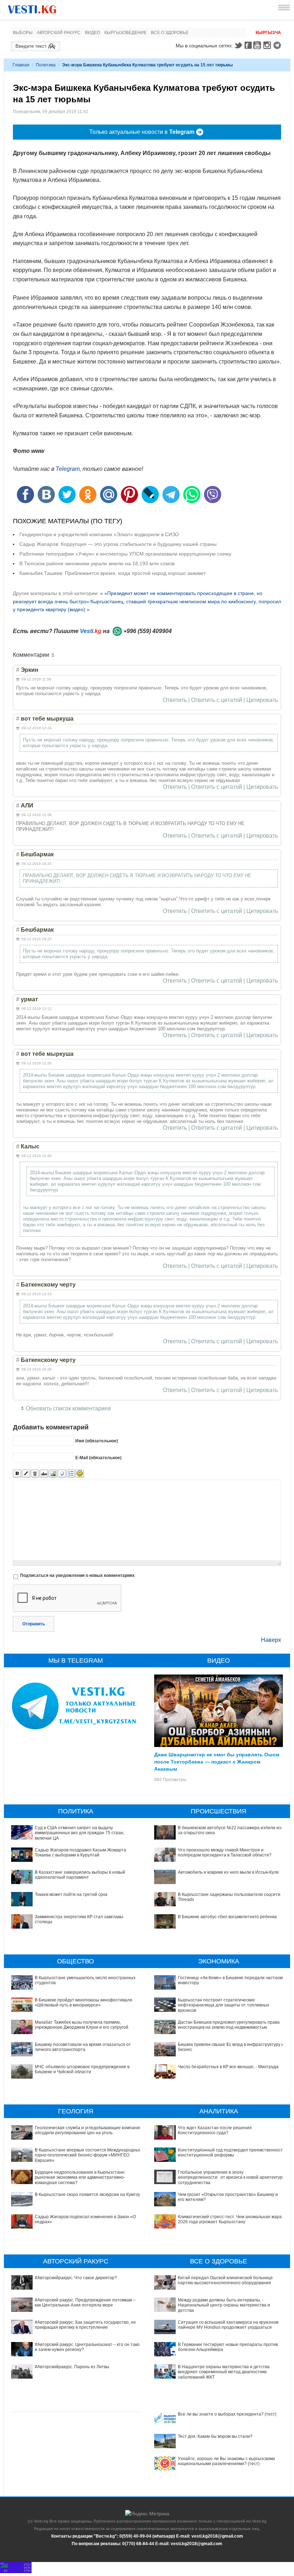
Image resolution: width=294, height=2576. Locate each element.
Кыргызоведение (125, 33)
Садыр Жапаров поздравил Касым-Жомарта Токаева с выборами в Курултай (80, 1853)
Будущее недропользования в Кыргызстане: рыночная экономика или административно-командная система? (80, 2177)
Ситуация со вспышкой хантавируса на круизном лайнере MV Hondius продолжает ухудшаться (228, 2325)
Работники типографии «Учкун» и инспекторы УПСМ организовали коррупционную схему (125, 554)
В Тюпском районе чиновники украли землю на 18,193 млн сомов (97, 563)
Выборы (23, 33)
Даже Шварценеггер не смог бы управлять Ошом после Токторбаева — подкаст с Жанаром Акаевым (217, 1761)
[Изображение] (53, 1474)
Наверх (271, 1640)
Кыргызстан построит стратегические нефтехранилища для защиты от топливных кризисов (224, 2005)
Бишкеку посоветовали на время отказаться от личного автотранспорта (83, 2047)
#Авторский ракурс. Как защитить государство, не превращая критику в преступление (85, 2325)
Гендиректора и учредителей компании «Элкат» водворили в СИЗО (99, 534)
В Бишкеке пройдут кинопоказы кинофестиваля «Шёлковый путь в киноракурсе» (84, 2003)
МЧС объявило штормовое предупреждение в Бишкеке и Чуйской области (82, 2069)
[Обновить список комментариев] (54, 655)
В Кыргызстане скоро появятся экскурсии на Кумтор (88, 2195)
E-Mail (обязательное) (98, 1458)
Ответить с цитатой (217, 700)
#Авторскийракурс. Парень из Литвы (72, 2367)
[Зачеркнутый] (44, 1474)
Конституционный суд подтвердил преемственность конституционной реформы (231, 2153)
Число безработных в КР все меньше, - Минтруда (228, 2067)
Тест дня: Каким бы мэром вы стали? (215, 2436)
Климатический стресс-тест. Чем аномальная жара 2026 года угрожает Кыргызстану (230, 2219)
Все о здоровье (170, 33)
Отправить (34, 1624)
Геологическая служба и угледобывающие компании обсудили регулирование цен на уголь (88, 2130)
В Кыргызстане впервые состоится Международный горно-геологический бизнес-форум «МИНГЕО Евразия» (88, 2155)
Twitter (238, 45)
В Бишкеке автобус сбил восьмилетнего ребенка (227, 1917)
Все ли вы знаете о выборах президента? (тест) (227, 2414)
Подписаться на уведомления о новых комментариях (77, 1575)
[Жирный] (17, 1474)
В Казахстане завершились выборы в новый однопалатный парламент (80, 1875)
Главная (21, 65)
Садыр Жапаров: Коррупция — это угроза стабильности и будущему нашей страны (118, 544)
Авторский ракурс (59, 33)
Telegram (278, 45)
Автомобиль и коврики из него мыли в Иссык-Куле (228, 1872)
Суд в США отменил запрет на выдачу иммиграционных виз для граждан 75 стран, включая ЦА (80, 1833)
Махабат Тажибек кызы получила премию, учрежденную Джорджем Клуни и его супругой (82, 2025)
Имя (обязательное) (97, 1441)
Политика (46, 65)
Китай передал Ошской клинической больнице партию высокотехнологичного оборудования (225, 2280)
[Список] (71, 1474)
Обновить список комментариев (68, 1408)
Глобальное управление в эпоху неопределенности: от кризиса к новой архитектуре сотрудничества (231, 2177)
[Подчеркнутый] (35, 1474)
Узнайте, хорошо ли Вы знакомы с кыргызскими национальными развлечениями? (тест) (226, 2461)
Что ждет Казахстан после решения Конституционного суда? (215, 2130)
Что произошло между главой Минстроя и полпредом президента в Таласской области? (225, 1853)
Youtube (258, 45)
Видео (93, 33)
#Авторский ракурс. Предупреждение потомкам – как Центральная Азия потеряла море (85, 2303)
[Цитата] (62, 1474)
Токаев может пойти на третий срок (71, 1894)
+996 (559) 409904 (148, 631)
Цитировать (262, 700)
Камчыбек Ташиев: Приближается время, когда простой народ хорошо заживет (113, 573)
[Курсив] (26, 1474)
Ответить (175, 700)
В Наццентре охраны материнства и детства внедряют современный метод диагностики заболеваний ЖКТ (224, 2372)
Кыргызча (268, 33)
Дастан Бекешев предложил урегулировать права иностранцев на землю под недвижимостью (229, 2025)
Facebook (248, 45)
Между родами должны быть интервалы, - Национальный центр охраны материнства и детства (224, 2305)
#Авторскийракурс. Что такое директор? (76, 2278)
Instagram (268, 45)
